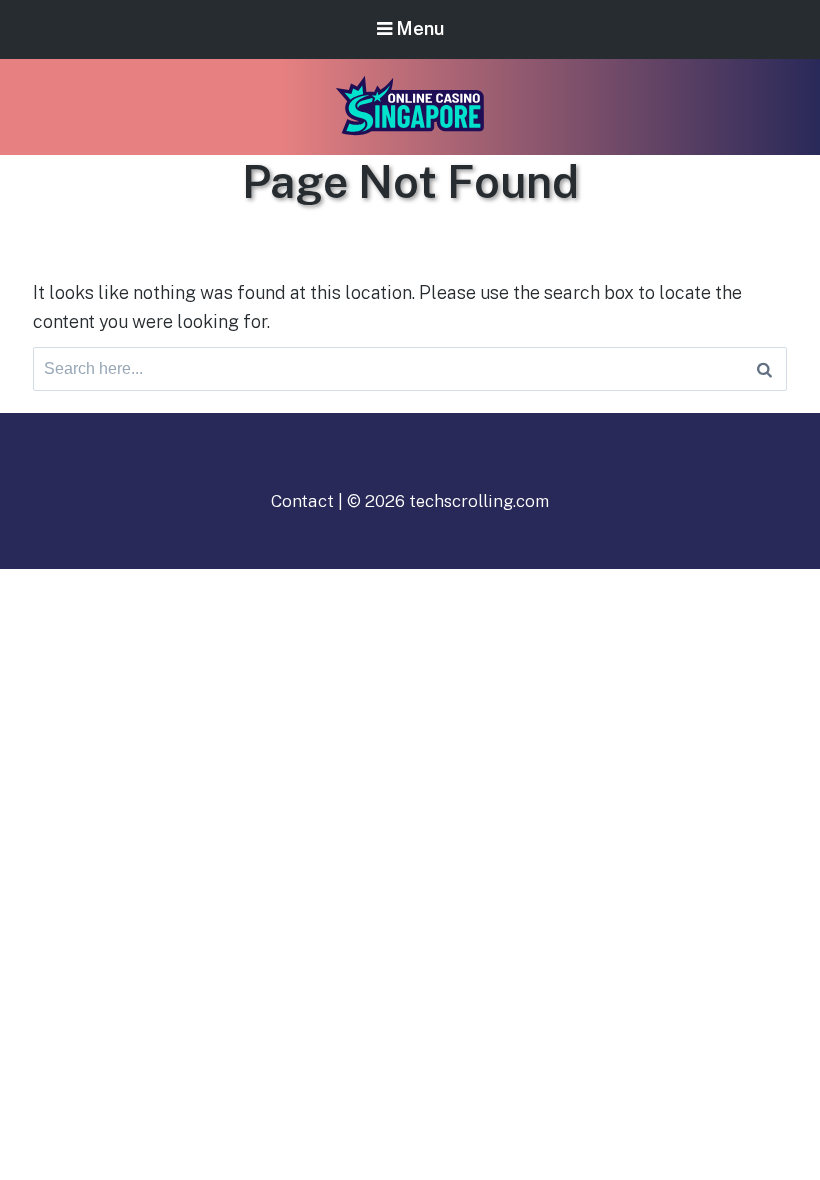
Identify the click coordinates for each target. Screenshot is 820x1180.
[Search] (764, 369)
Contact (302, 501)
